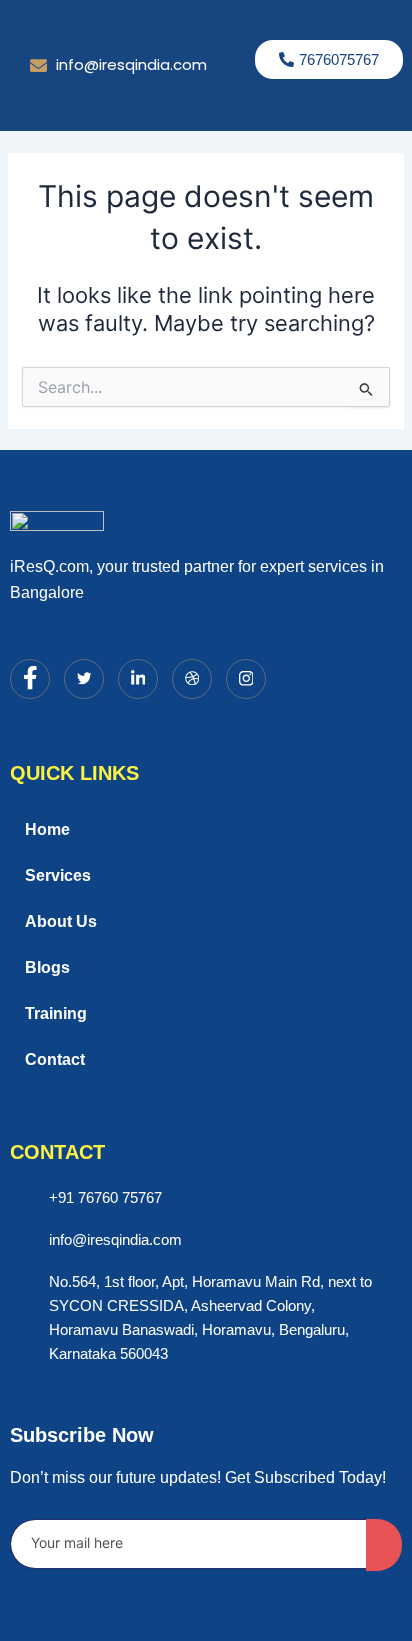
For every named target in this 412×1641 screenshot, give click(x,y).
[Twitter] (84, 679)
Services (58, 875)
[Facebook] (30, 679)
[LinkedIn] (138, 679)
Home (47, 829)
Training (56, 1013)
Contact (55, 1059)
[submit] (384, 1545)
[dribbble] (192, 679)
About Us (61, 921)
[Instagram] (246, 679)
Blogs (47, 967)
